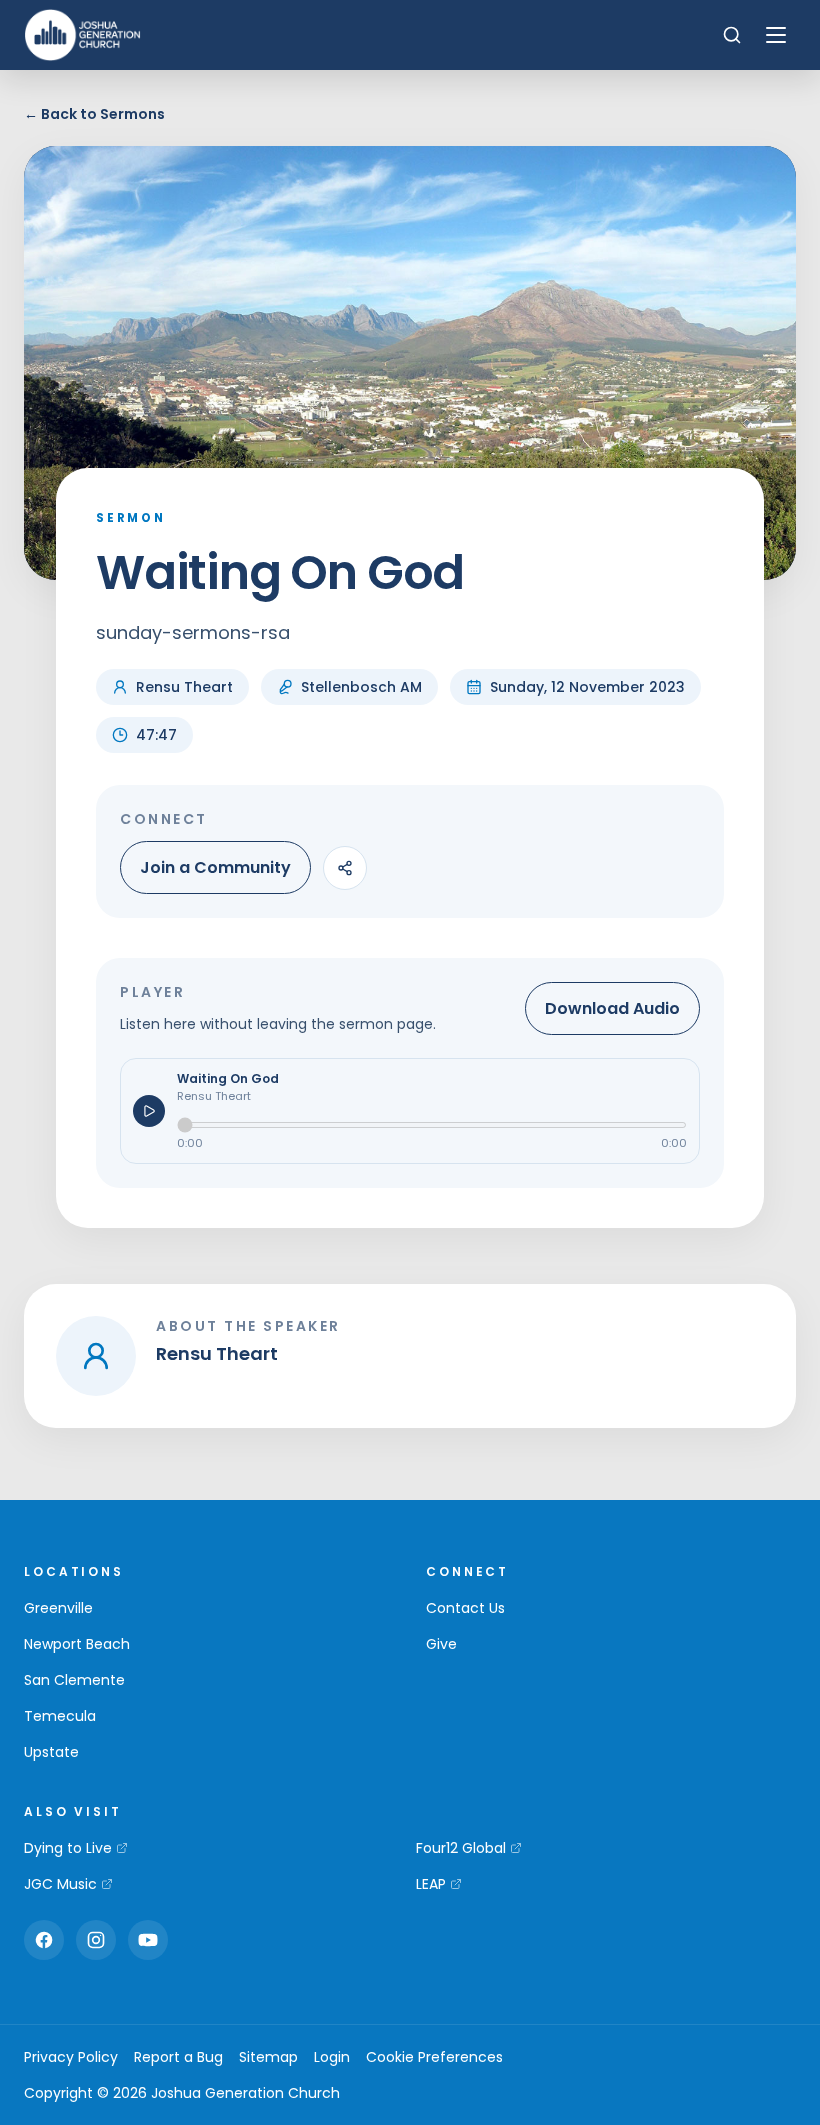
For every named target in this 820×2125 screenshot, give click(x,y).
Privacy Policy (71, 2057)
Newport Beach (77, 1644)
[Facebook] (44, 1940)
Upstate (51, 1752)
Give (441, 1644)
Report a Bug (178, 2057)
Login (332, 2057)
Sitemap (268, 2057)
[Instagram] (96, 1940)
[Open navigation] (776, 35)
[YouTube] (148, 1940)
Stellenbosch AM (361, 687)
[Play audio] (149, 1111)
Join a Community (215, 867)
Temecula (60, 1716)
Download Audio (612, 1008)
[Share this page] (345, 868)
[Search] (732, 35)
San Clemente (74, 1680)
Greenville (58, 1608)
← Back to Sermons (94, 114)
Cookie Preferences (434, 2057)
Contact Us (465, 1608)
